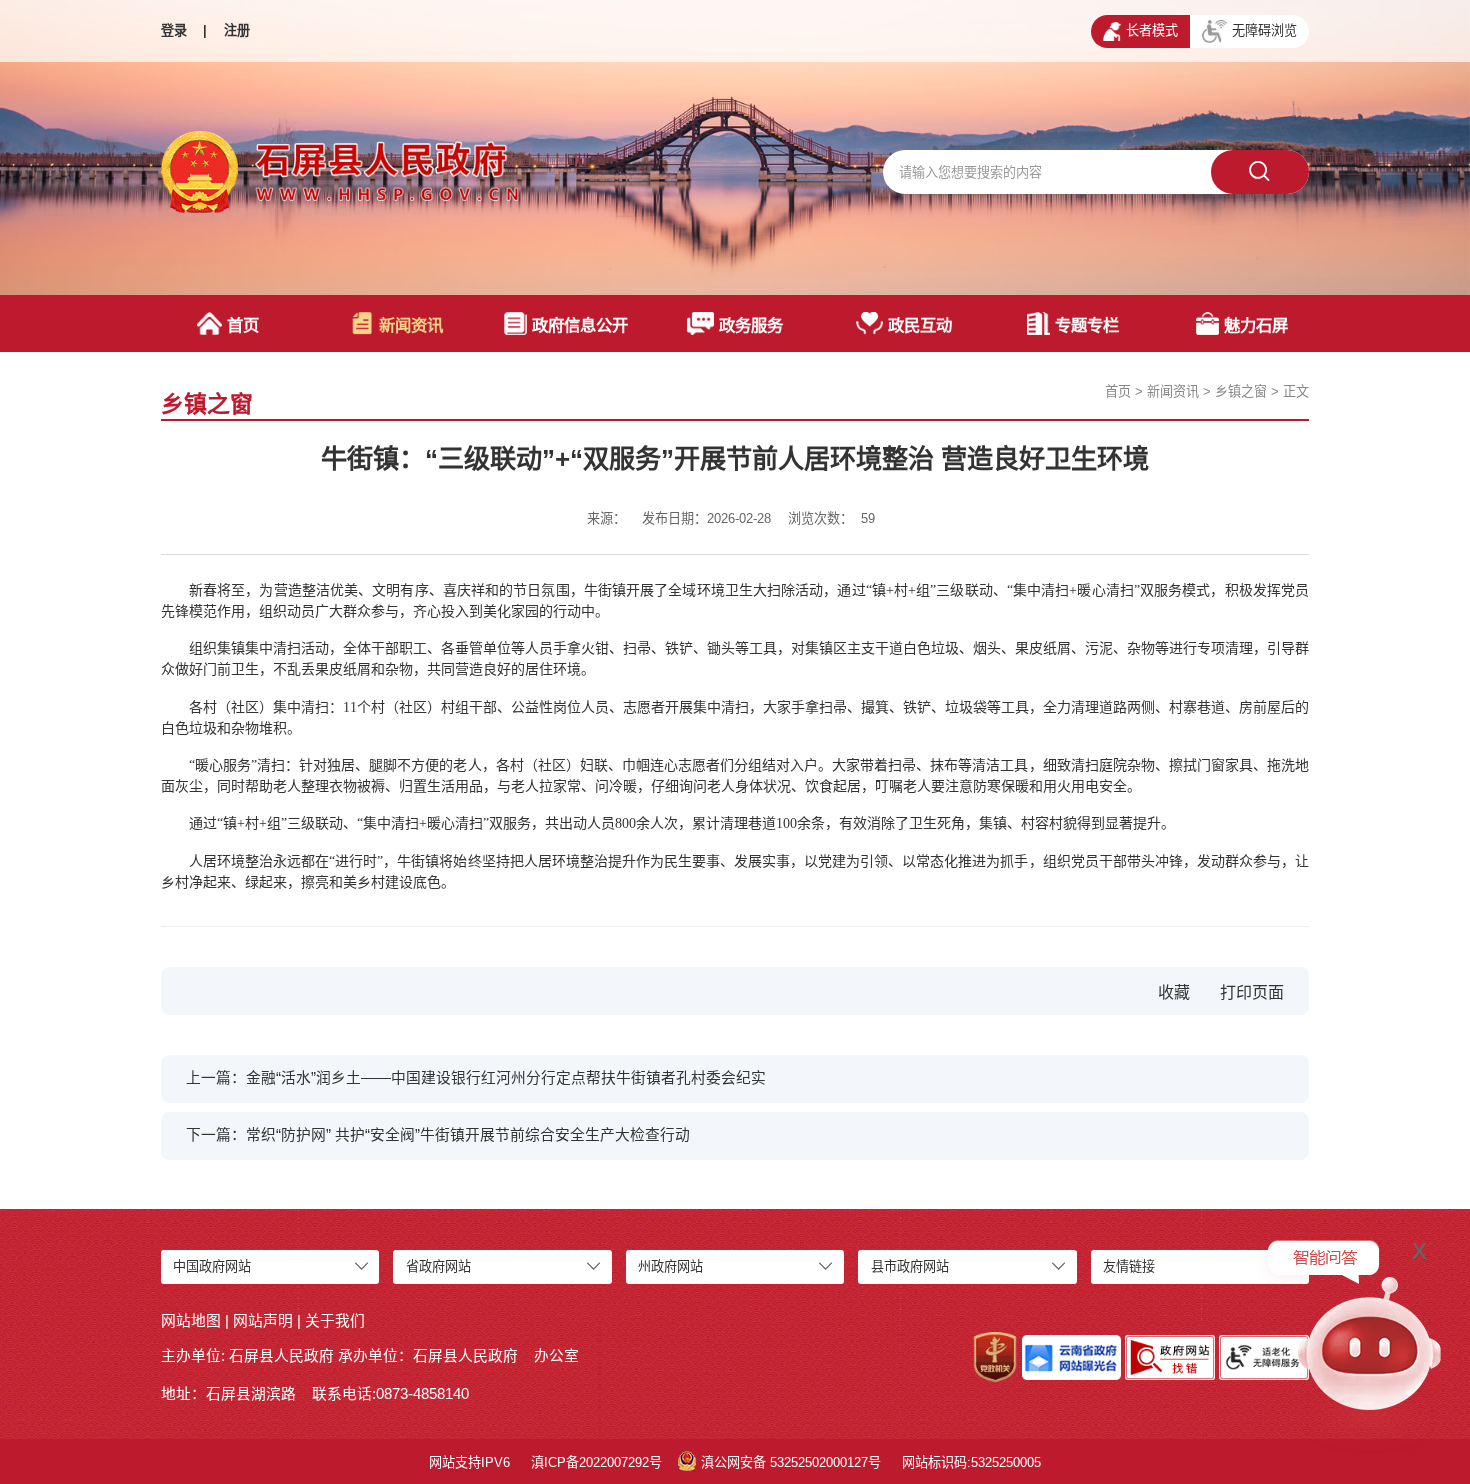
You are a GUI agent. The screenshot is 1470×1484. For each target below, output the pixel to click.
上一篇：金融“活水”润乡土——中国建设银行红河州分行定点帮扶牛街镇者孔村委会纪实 (476, 1078)
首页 (243, 325)
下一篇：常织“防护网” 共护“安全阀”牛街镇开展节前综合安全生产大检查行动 (438, 1135)
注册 (237, 30)
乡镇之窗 (1241, 391)
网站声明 (263, 1321)
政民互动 (920, 325)
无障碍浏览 (1264, 30)
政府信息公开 (580, 325)
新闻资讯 (411, 325)
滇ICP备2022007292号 (596, 1462)
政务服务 (751, 325)
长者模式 (1152, 30)
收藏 (1174, 992)
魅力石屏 (1256, 325)
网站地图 (191, 1321)
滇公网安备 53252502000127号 (791, 1462)
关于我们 (335, 1321)
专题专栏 (1087, 325)
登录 (174, 30)
